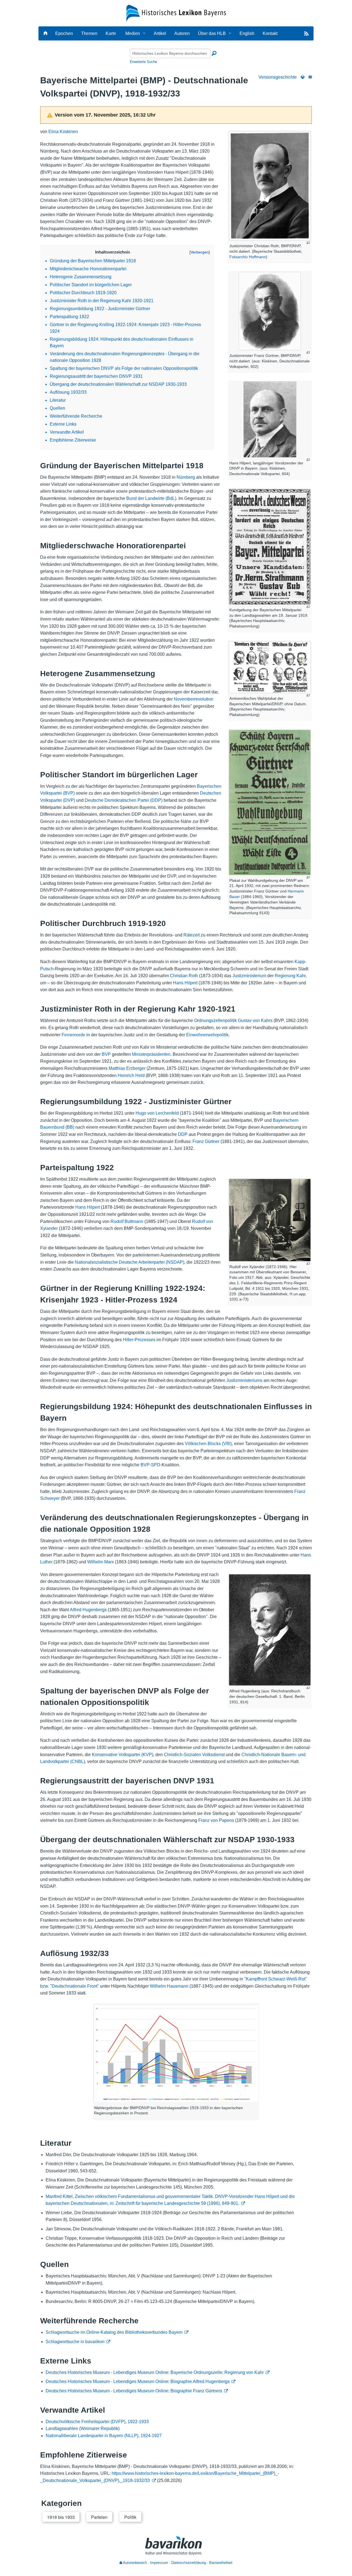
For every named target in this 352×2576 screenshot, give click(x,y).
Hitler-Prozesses (139, 1340)
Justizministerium (249, 976)
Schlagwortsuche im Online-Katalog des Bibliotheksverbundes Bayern (114, 2332)
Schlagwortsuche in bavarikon (75, 2342)
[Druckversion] (303, 77)
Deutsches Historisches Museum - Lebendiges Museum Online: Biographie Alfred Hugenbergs (138, 2381)
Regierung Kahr (290, 976)
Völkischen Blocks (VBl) (208, 1444)
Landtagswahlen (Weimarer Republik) (83, 2428)
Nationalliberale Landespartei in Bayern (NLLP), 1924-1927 (104, 2436)
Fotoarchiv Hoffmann (248, 257)
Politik (130, 2517)
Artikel (160, 33)
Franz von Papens (216, 1820)
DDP (183, 1134)
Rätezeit (192, 935)
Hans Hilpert (185, 983)
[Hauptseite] (45, 33)
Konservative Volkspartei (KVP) (123, 1755)
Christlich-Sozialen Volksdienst (194, 1755)
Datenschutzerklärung (189, 2563)
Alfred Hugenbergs (88, 1610)
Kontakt (270, 33)
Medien (133, 33)
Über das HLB (212, 33)
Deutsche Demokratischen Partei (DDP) (124, 800)
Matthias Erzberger (127, 1068)
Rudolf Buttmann (127, 1221)
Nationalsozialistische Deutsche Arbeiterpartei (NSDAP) (130, 1262)
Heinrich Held (131, 1075)
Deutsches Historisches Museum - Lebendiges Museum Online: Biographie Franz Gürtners (134, 2391)
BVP (106, 1054)
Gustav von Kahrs (255, 1020)
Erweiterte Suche (143, 62)
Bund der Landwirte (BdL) (151, 498)
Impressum (159, 2563)
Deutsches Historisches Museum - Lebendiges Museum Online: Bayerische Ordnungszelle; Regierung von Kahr (155, 2372)
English (247, 33)
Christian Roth (184, 976)
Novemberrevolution (194, 699)
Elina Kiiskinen (63, 132)
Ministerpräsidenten (151, 1054)
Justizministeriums (244, 1380)
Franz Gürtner (206, 1141)
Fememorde (73, 1035)
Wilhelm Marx (101, 1562)
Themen (89, 33)
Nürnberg (186, 477)
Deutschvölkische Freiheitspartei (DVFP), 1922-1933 (97, 2422)
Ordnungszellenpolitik (215, 1020)
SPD (156, 1465)
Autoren (182, 33)
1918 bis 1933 (61, 2517)
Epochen (64, 33)
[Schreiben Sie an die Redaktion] (310, 77)
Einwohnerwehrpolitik (207, 1035)
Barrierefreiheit (221, 2563)
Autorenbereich (134, 2563)
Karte (111, 33)
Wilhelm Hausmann (169, 1986)
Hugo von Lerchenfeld (157, 1113)
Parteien (99, 2517)
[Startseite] (176, 13)
